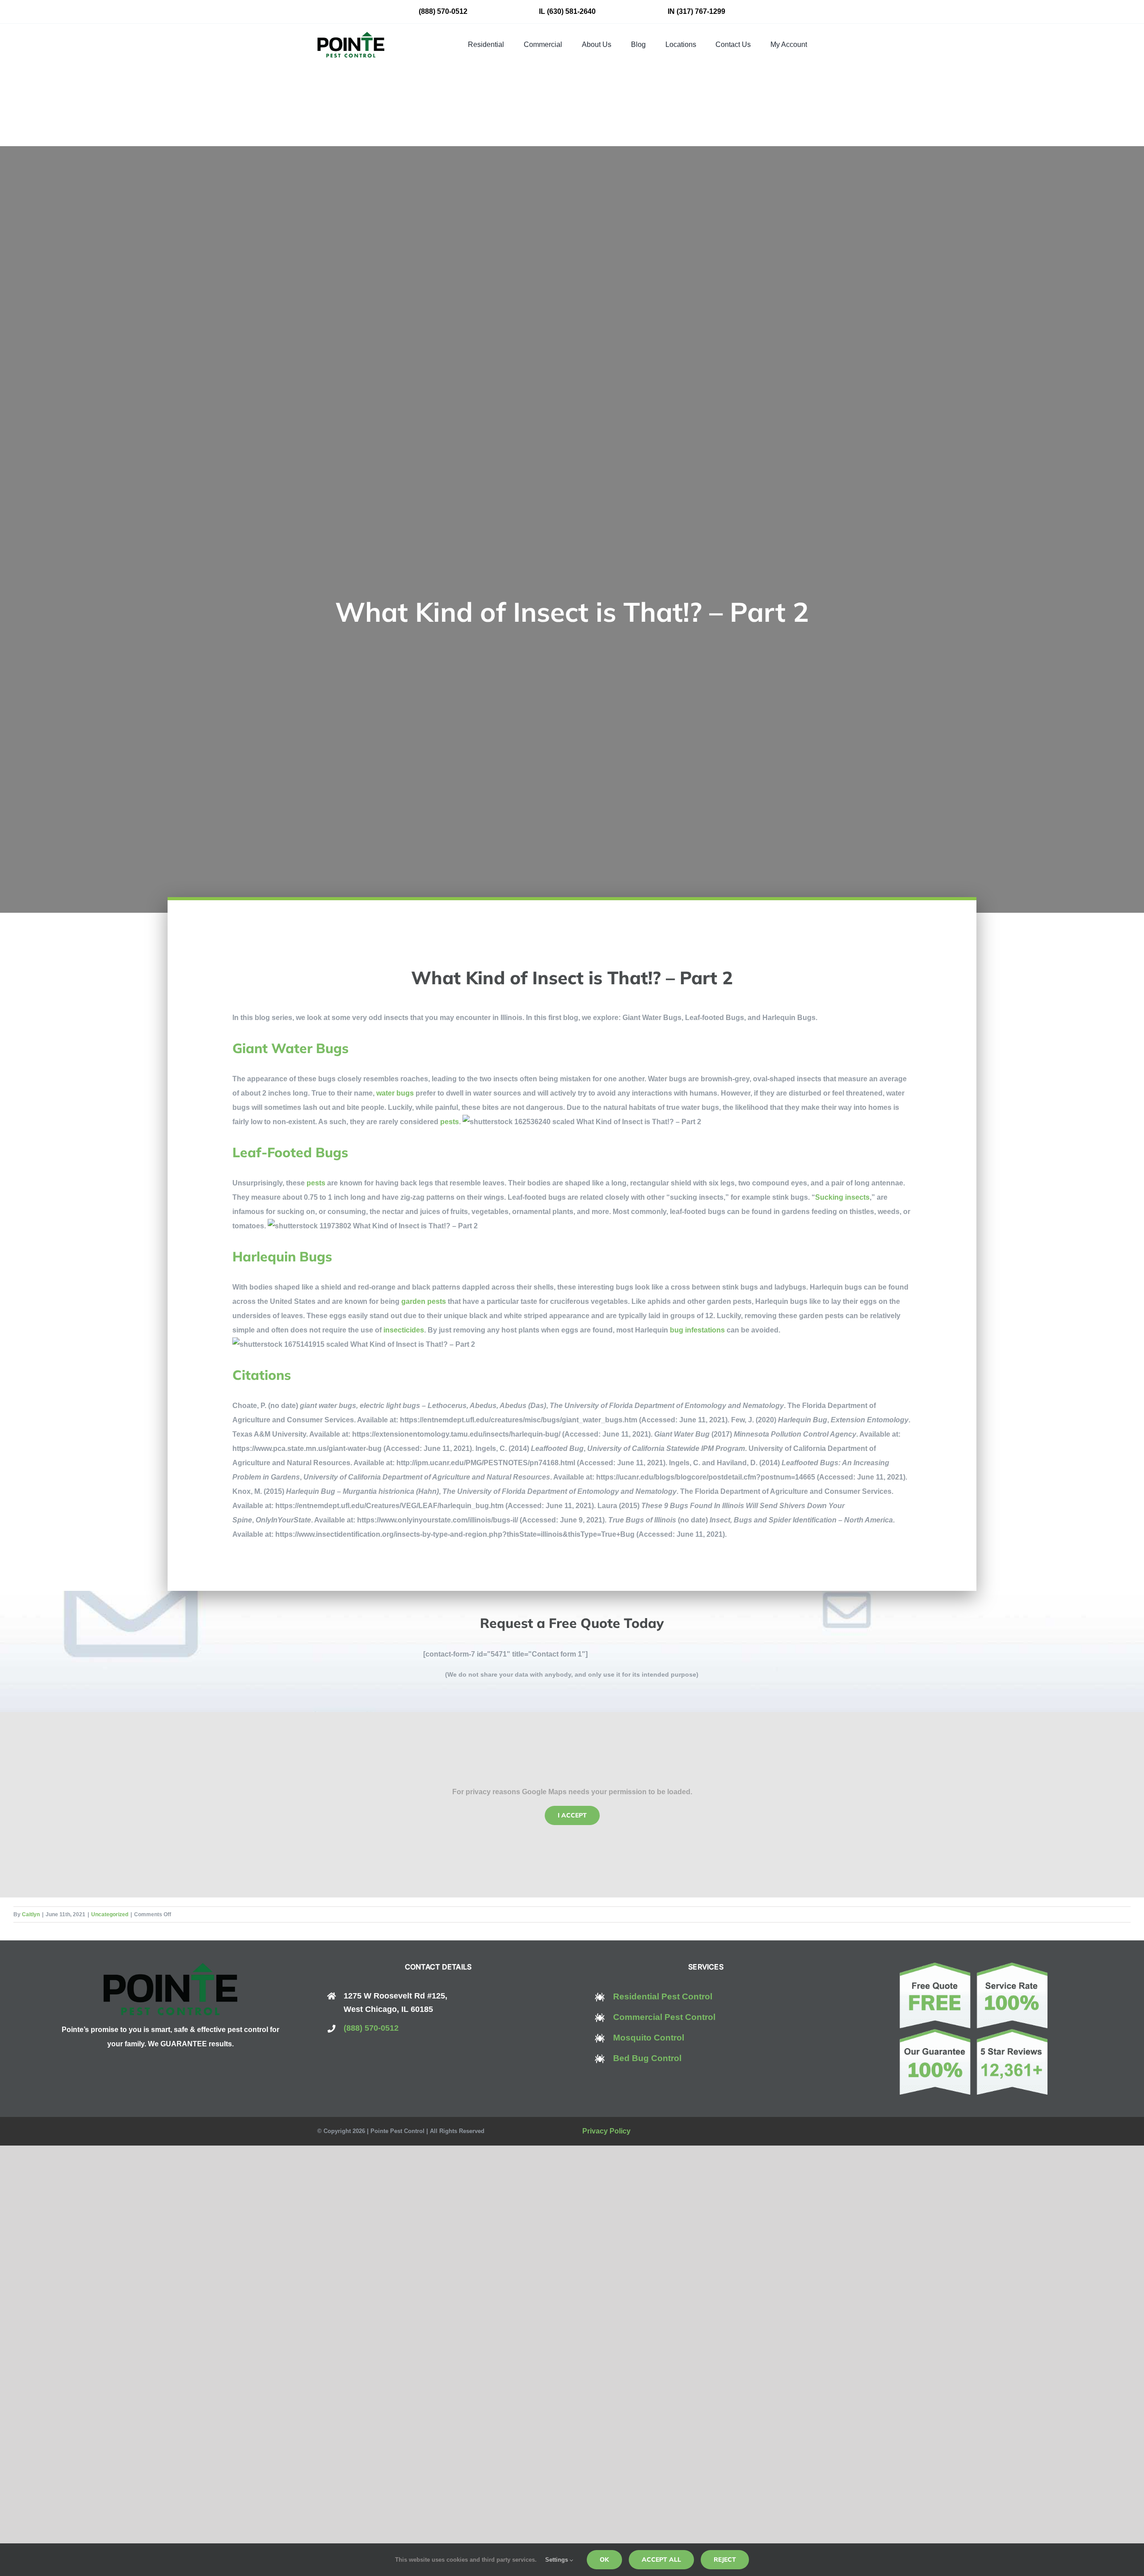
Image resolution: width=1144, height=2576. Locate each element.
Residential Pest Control (663, 1996)
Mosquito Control (649, 2038)
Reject (725, 2559)
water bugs (395, 1093)
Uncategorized (110, 1914)
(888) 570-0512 (443, 11)
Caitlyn (31, 1914)
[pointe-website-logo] (351, 35)
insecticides (404, 1330)
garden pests (424, 1301)
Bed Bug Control (647, 2058)
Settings (557, 2560)
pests (450, 1122)
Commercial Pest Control (664, 2017)
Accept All (661, 2559)
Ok (604, 2559)
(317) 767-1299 (701, 11)
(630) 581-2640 (571, 11)
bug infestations (697, 1330)
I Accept (572, 1815)
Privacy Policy (606, 2131)
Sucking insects (842, 1197)
